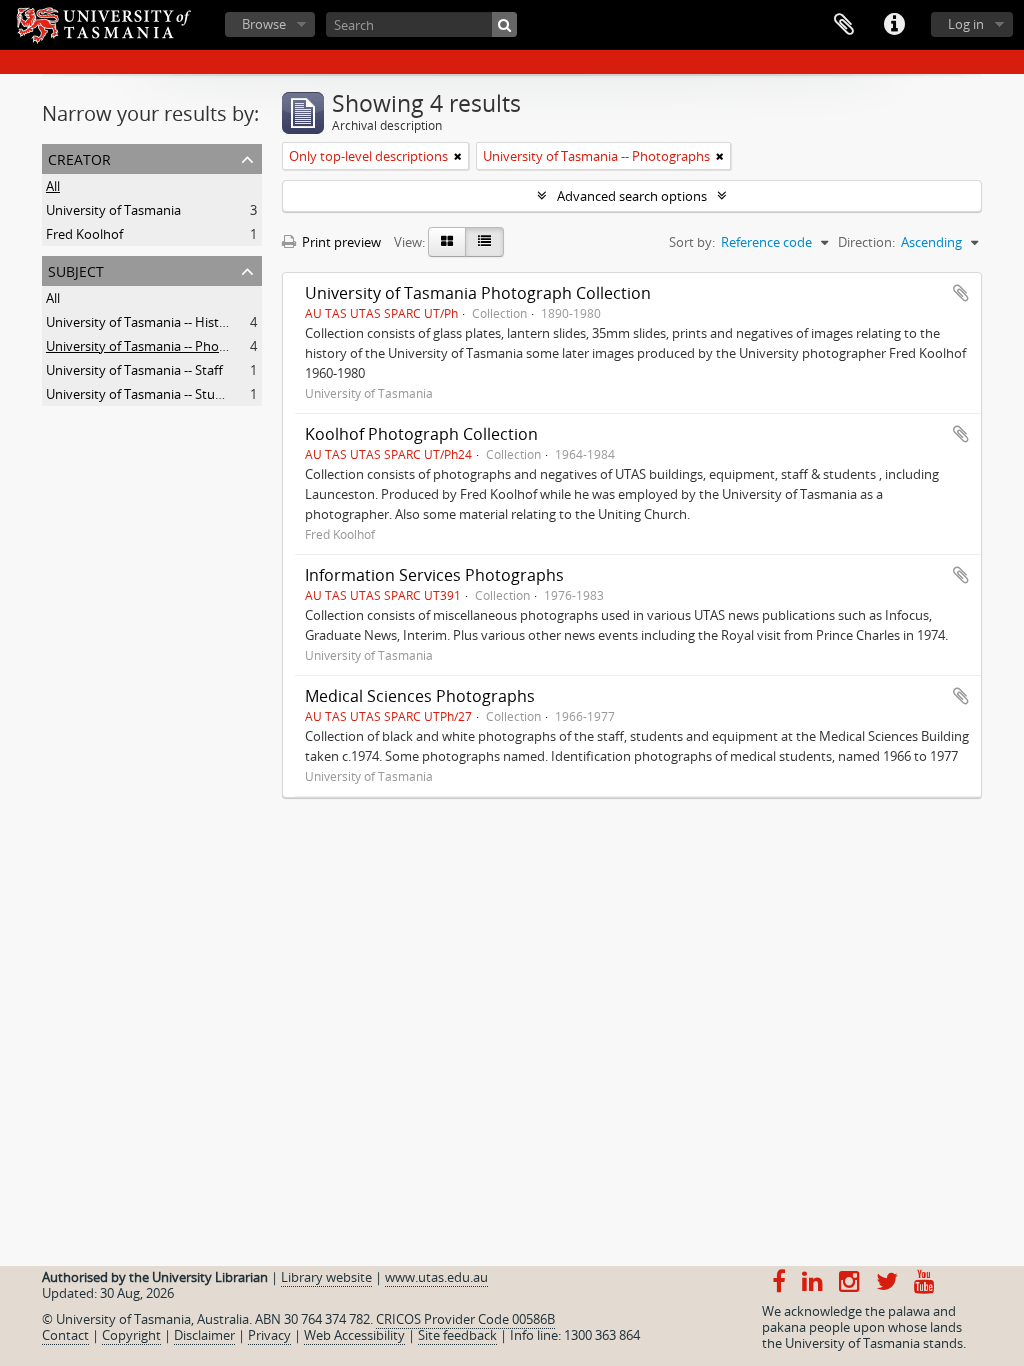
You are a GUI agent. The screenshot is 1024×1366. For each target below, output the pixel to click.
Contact (65, 1335)
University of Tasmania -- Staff (134, 370)
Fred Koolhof (84, 234)
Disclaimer (204, 1335)
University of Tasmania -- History (142, 322)
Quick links (894, 25)
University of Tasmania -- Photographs (159, 346)
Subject (76, 269)
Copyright (131, 1335)
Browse (264, 24)
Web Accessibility (354, 1335)
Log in (966, 24)
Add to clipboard (961, 293)
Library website (326, 1277)
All (53, 186)
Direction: (866, 242)
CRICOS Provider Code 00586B (465, 1319)
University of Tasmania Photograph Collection (478, 293)
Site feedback (457, 1335)
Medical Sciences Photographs (420, 696)
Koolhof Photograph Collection (421, 434)
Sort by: (692, 242)
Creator (79, 157)
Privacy (269, 1335)
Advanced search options (632, 196)
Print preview (340, 242)
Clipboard (844, 25)
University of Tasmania (113, 210)
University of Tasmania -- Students (147, 394)
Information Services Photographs (434, 575)
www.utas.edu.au (436, 1277)
